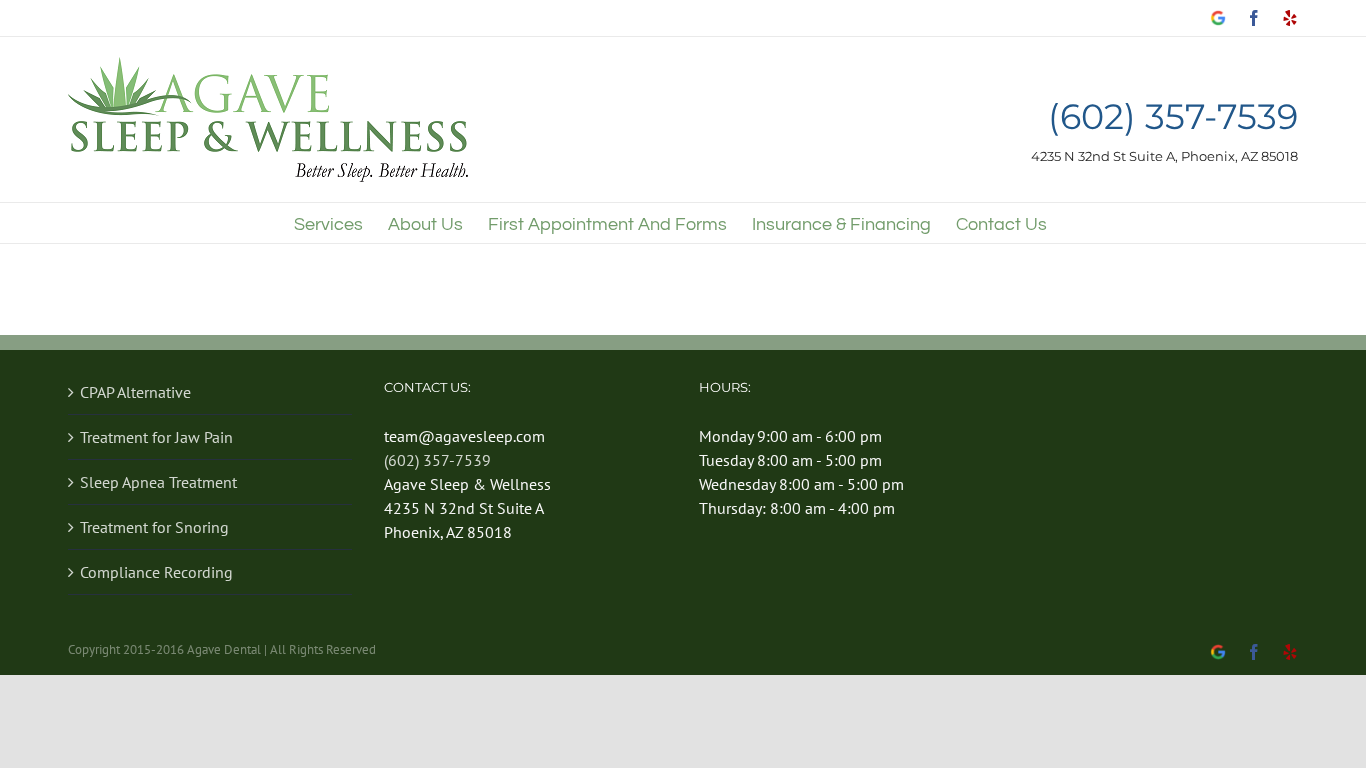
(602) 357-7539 (1173, 117)
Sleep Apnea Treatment (158, 482)
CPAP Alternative (135, 392)
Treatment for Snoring (154, 527)
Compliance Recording (156, 572)
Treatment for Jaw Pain (156, 437)
